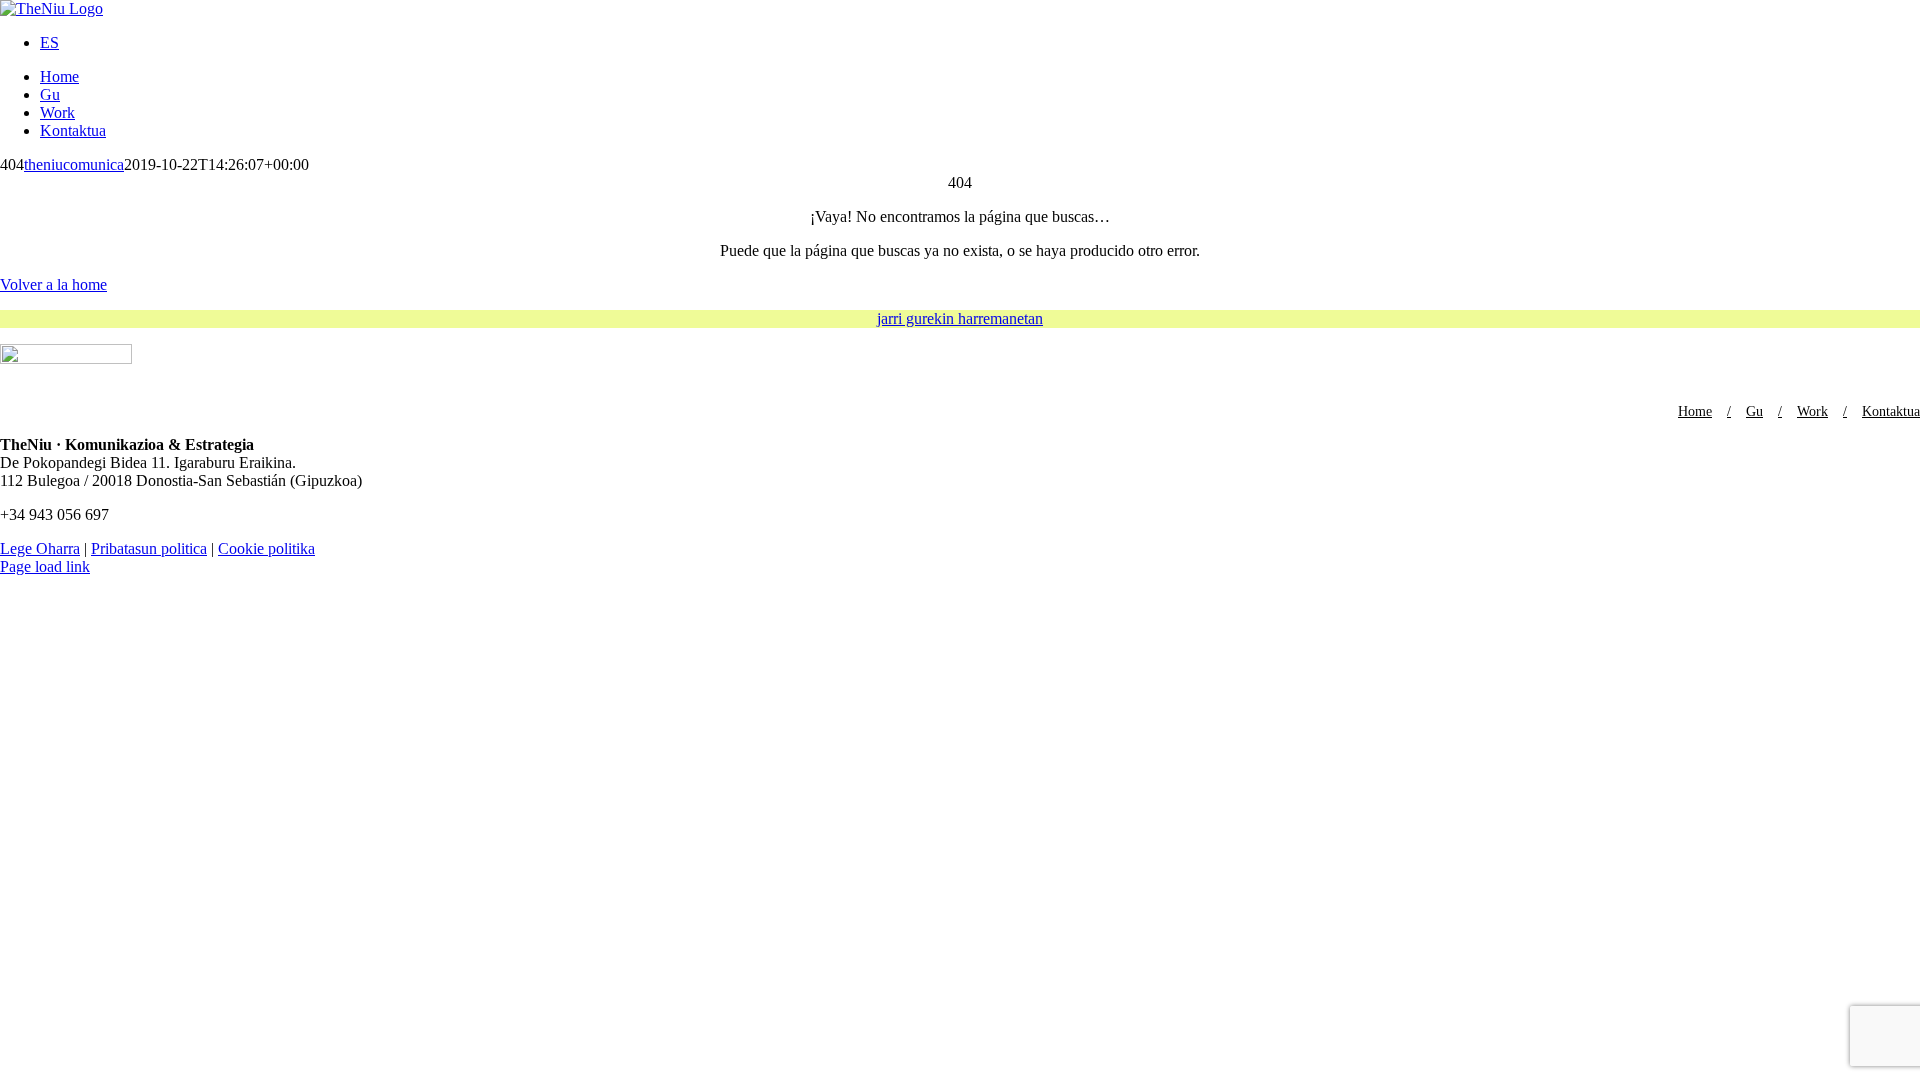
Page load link (45, 566)
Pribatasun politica (149, 548)
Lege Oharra (40, 548)
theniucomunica (74, 164)
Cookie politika (266, 548)
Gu (1754, 411)
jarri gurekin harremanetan (960, 318)
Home (1695, 411)
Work (1812, 411)
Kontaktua (1891, 411)
